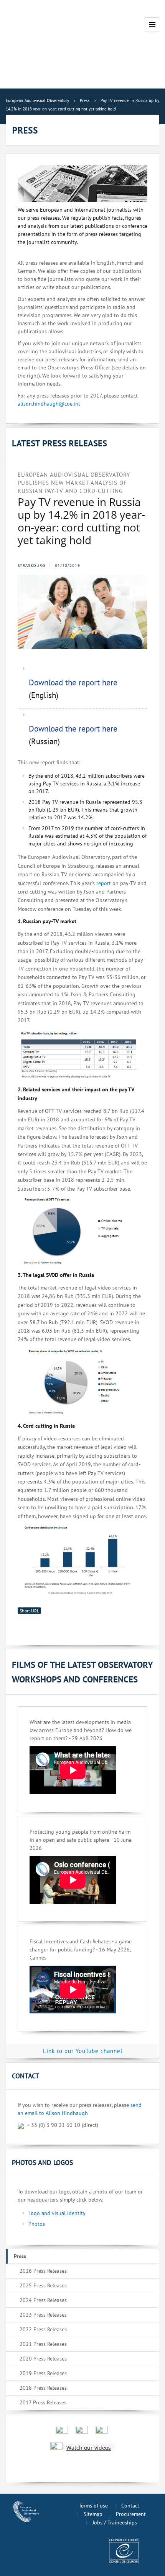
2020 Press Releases (43, 2359)
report (104, 883)
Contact (130, 2506)
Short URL (29, 1611)
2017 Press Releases (43, 2402)
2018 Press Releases (43, 2388)
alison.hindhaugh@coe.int (49, 404)
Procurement (131, 2514)
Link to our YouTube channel (83, 2051)
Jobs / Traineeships (115, 2523)
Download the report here (73, 682)
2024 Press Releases (43, 2300)
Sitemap (93, 2514)
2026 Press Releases (43, 2271)
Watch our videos (89, 2448)
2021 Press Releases (43, 2344)
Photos (37, 2224)
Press (20, 2256)
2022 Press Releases (43, 2329)
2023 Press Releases (43, 2315)
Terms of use (93, 2506)
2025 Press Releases (43, 2285)
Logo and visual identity (57, 2213)
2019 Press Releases (43, 2373)
